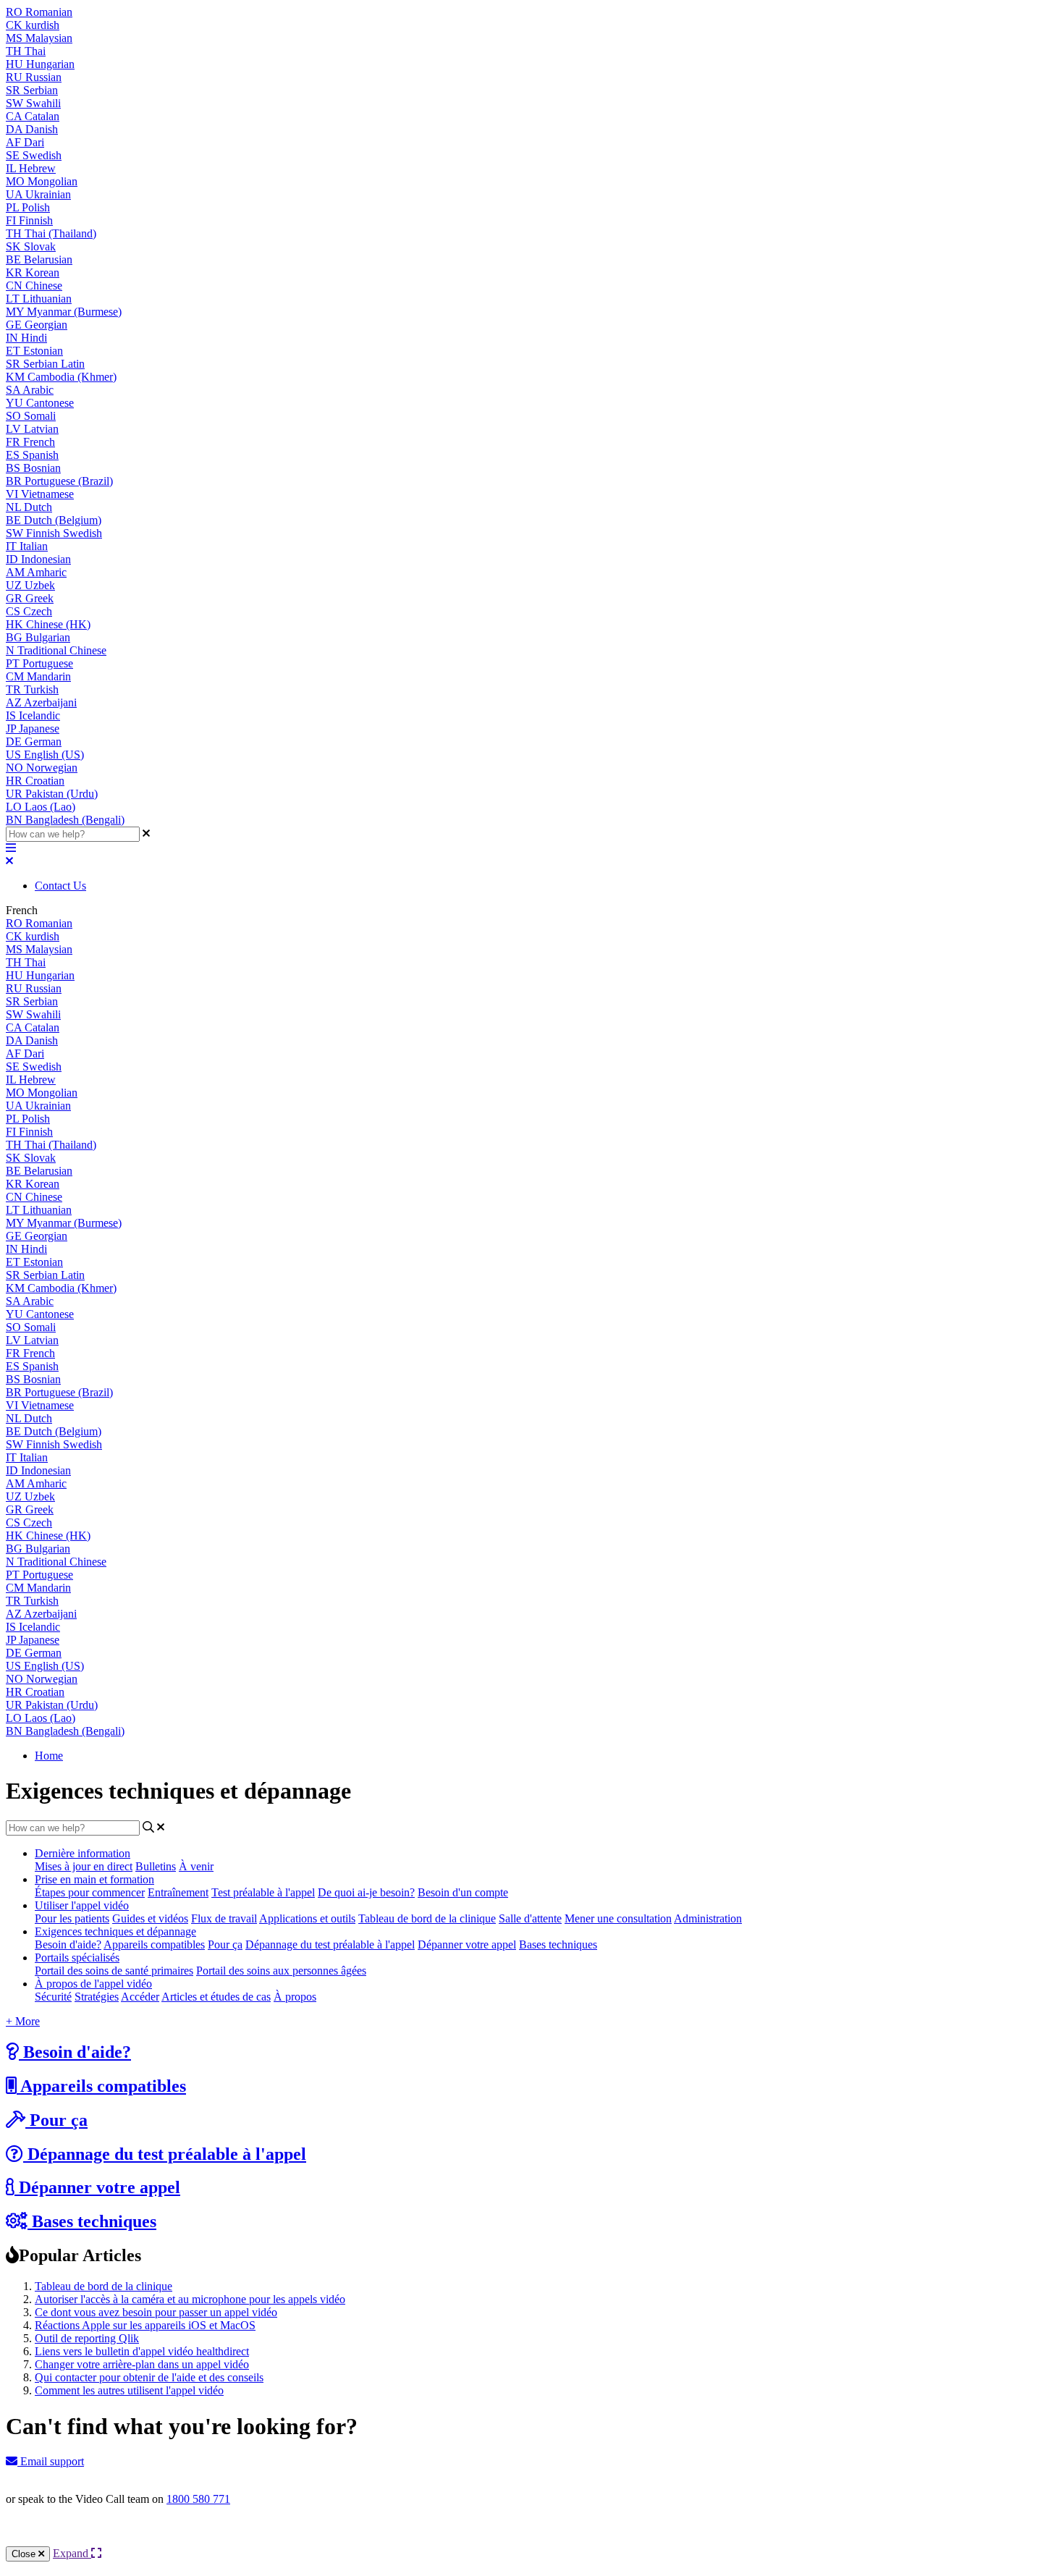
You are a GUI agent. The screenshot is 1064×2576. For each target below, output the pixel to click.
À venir (196, 1866)
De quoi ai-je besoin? (366, 1892)
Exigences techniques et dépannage (115, 1931)
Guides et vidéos (150, 1918)
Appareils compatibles (154, 1944)
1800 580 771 (198, 2499)
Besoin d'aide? (68, 1944)
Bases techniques (558, 1944)
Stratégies (97, 1997)
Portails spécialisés (77, 1958)
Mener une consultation (618, 1918)
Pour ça (225, 1944)
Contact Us (60, 886)
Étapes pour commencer (90, 1892)
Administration (708, 1918)
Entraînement (178, 1892)
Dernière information (83, 1853)
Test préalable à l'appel (263, 1892)
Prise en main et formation (94, 1879)
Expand (72, 2553)
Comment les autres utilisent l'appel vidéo (129, 2390)
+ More (23, 2021)
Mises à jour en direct (84, 1866)
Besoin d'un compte (463, 1892)
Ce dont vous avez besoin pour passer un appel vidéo (156, 2312)
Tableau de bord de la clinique (427, 1918)
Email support (51, 2461)
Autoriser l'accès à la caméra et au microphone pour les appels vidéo (190, 2299)
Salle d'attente (530, 1918)
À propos (295, 1997)
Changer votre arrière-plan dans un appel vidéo (142, 2364)
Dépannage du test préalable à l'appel (330, 1944)
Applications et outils (307, 1918)
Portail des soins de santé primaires (114, 1971)
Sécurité (53, 1997)
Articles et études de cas (216, 1997)
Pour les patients (72, 1918)
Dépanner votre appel (467, 1944)
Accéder (140, 1997)
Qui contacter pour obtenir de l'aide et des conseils (149, 2377)
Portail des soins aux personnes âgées (281, 1971)
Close (25, 2554)
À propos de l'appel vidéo (93, 1984)
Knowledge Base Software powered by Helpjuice (532, 2538)
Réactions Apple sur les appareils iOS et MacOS (145, 2325)
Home (49, 1756)
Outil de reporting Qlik (87, 2338)
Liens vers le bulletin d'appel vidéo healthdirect (142, 2351)
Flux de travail (224, 1918)
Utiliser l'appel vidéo (82, 1905)
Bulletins (156, 1866)
